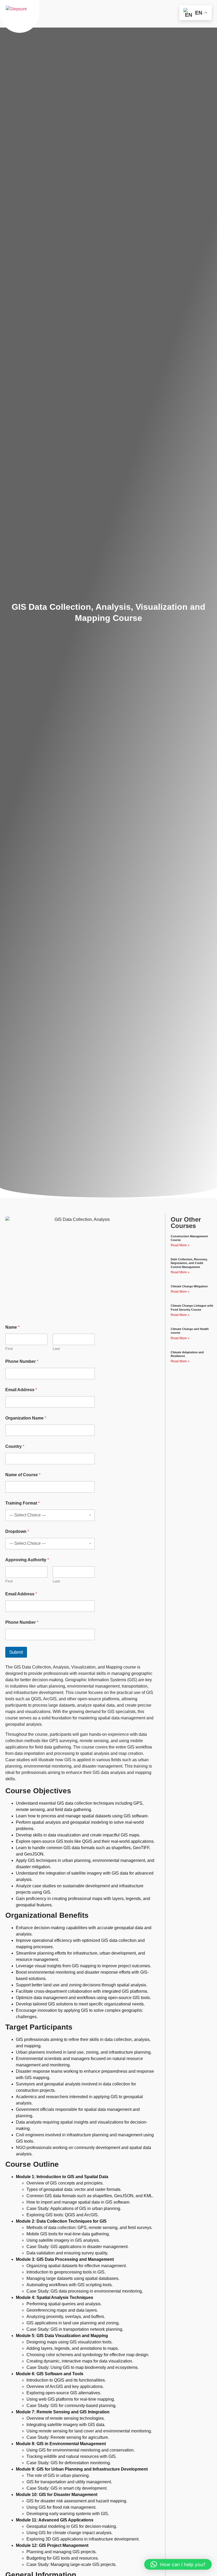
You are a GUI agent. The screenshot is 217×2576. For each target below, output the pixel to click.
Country (15, 1446)
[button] (178, 2564)
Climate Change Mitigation (189, 1286)
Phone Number (22, 1361)
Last (56, 1349)
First (9, 1349)
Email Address (21, 1390)
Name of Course (23, 1475)
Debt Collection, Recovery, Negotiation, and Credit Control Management (189, 1263)
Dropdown (17, 1531)
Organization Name (26, 1418)
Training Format (22, 1503)
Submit (16, 1652)
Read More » (180, 1245)
